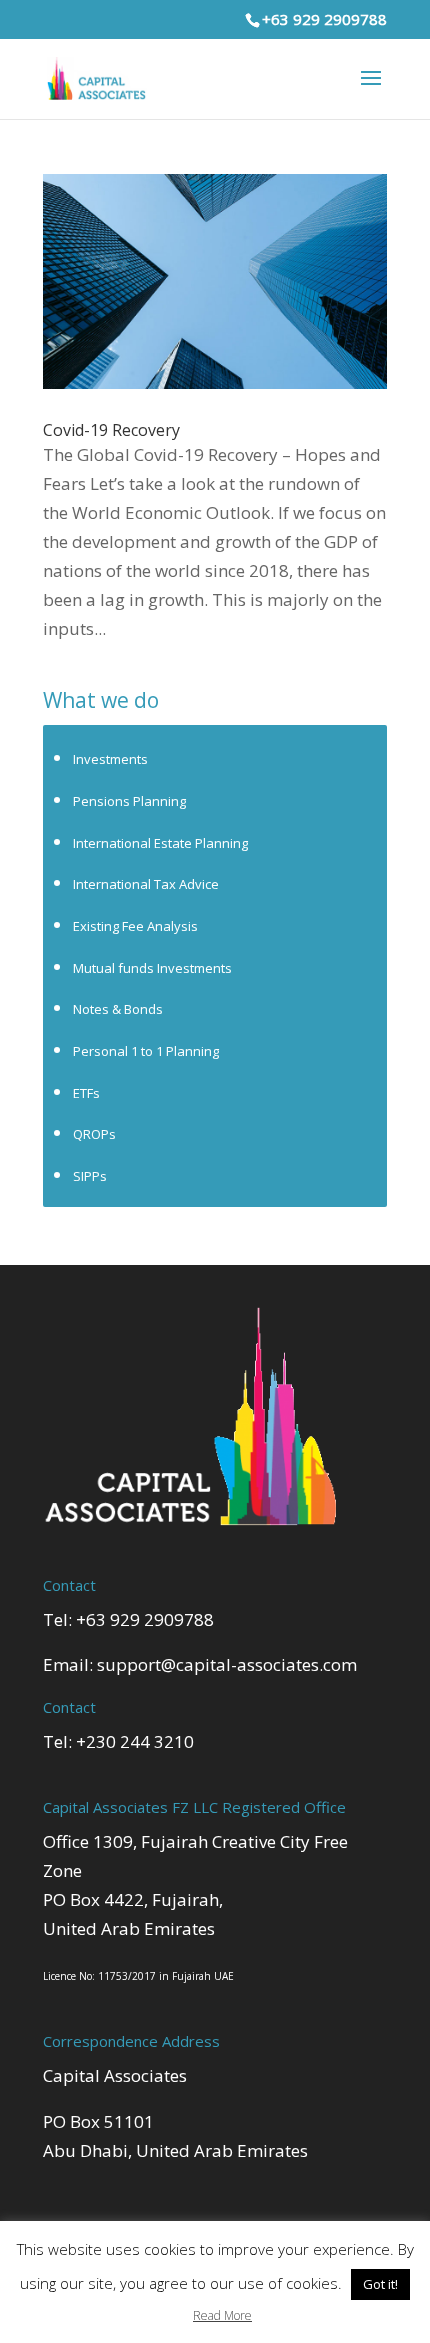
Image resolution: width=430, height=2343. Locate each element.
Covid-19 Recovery (111, 430)
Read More (222, 2315)
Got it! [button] (380, 2284)
